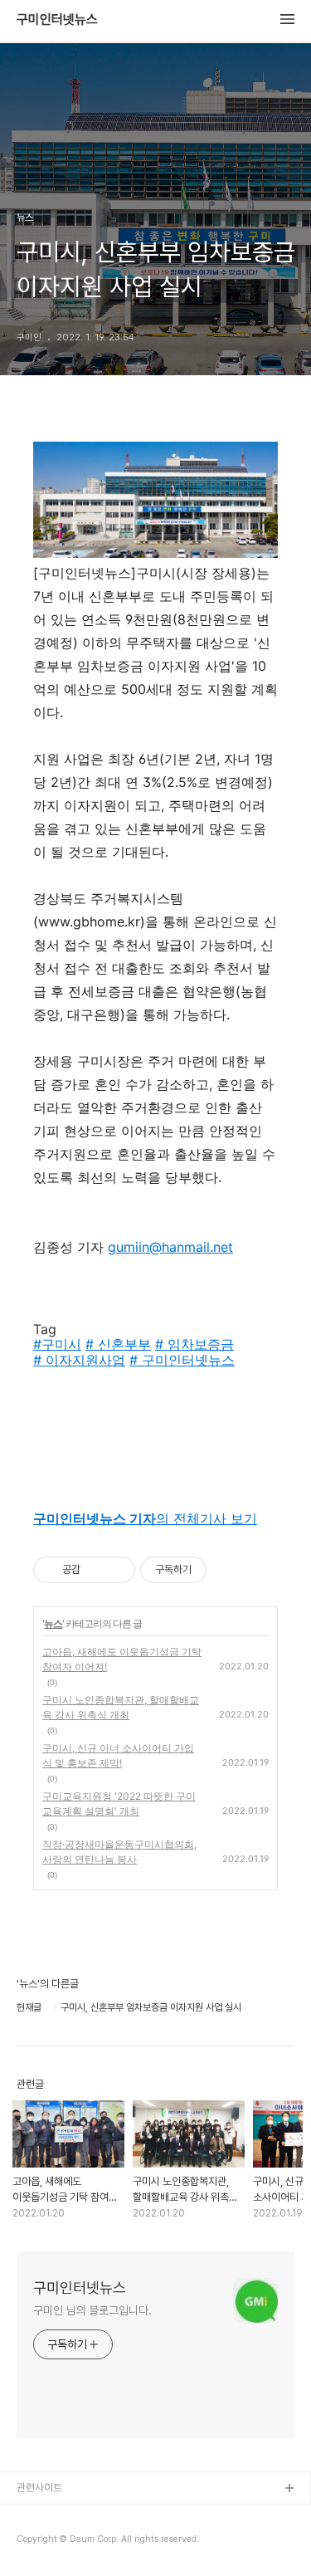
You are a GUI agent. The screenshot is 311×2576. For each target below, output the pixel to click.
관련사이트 (39, 2488)
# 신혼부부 (118, 1344)
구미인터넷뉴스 (57, 20)
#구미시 (57, 1344)
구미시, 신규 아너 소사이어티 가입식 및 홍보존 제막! (118, 1755)
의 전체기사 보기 (145, 1518)
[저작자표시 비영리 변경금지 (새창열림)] (229, 1570)
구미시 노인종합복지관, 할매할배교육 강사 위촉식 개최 (121, 1707)
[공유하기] (96, 1570)
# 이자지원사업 (79, 1360)
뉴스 (53, 1623)
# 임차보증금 (194, 1344)
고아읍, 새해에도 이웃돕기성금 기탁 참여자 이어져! (122, 1659)
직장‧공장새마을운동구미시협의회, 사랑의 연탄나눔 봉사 (119, 1852)
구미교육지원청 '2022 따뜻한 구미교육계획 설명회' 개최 (119, 1804)
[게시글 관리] (117, 1570)
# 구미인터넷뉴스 (182, 1360)
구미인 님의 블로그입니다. (92, 2310)
